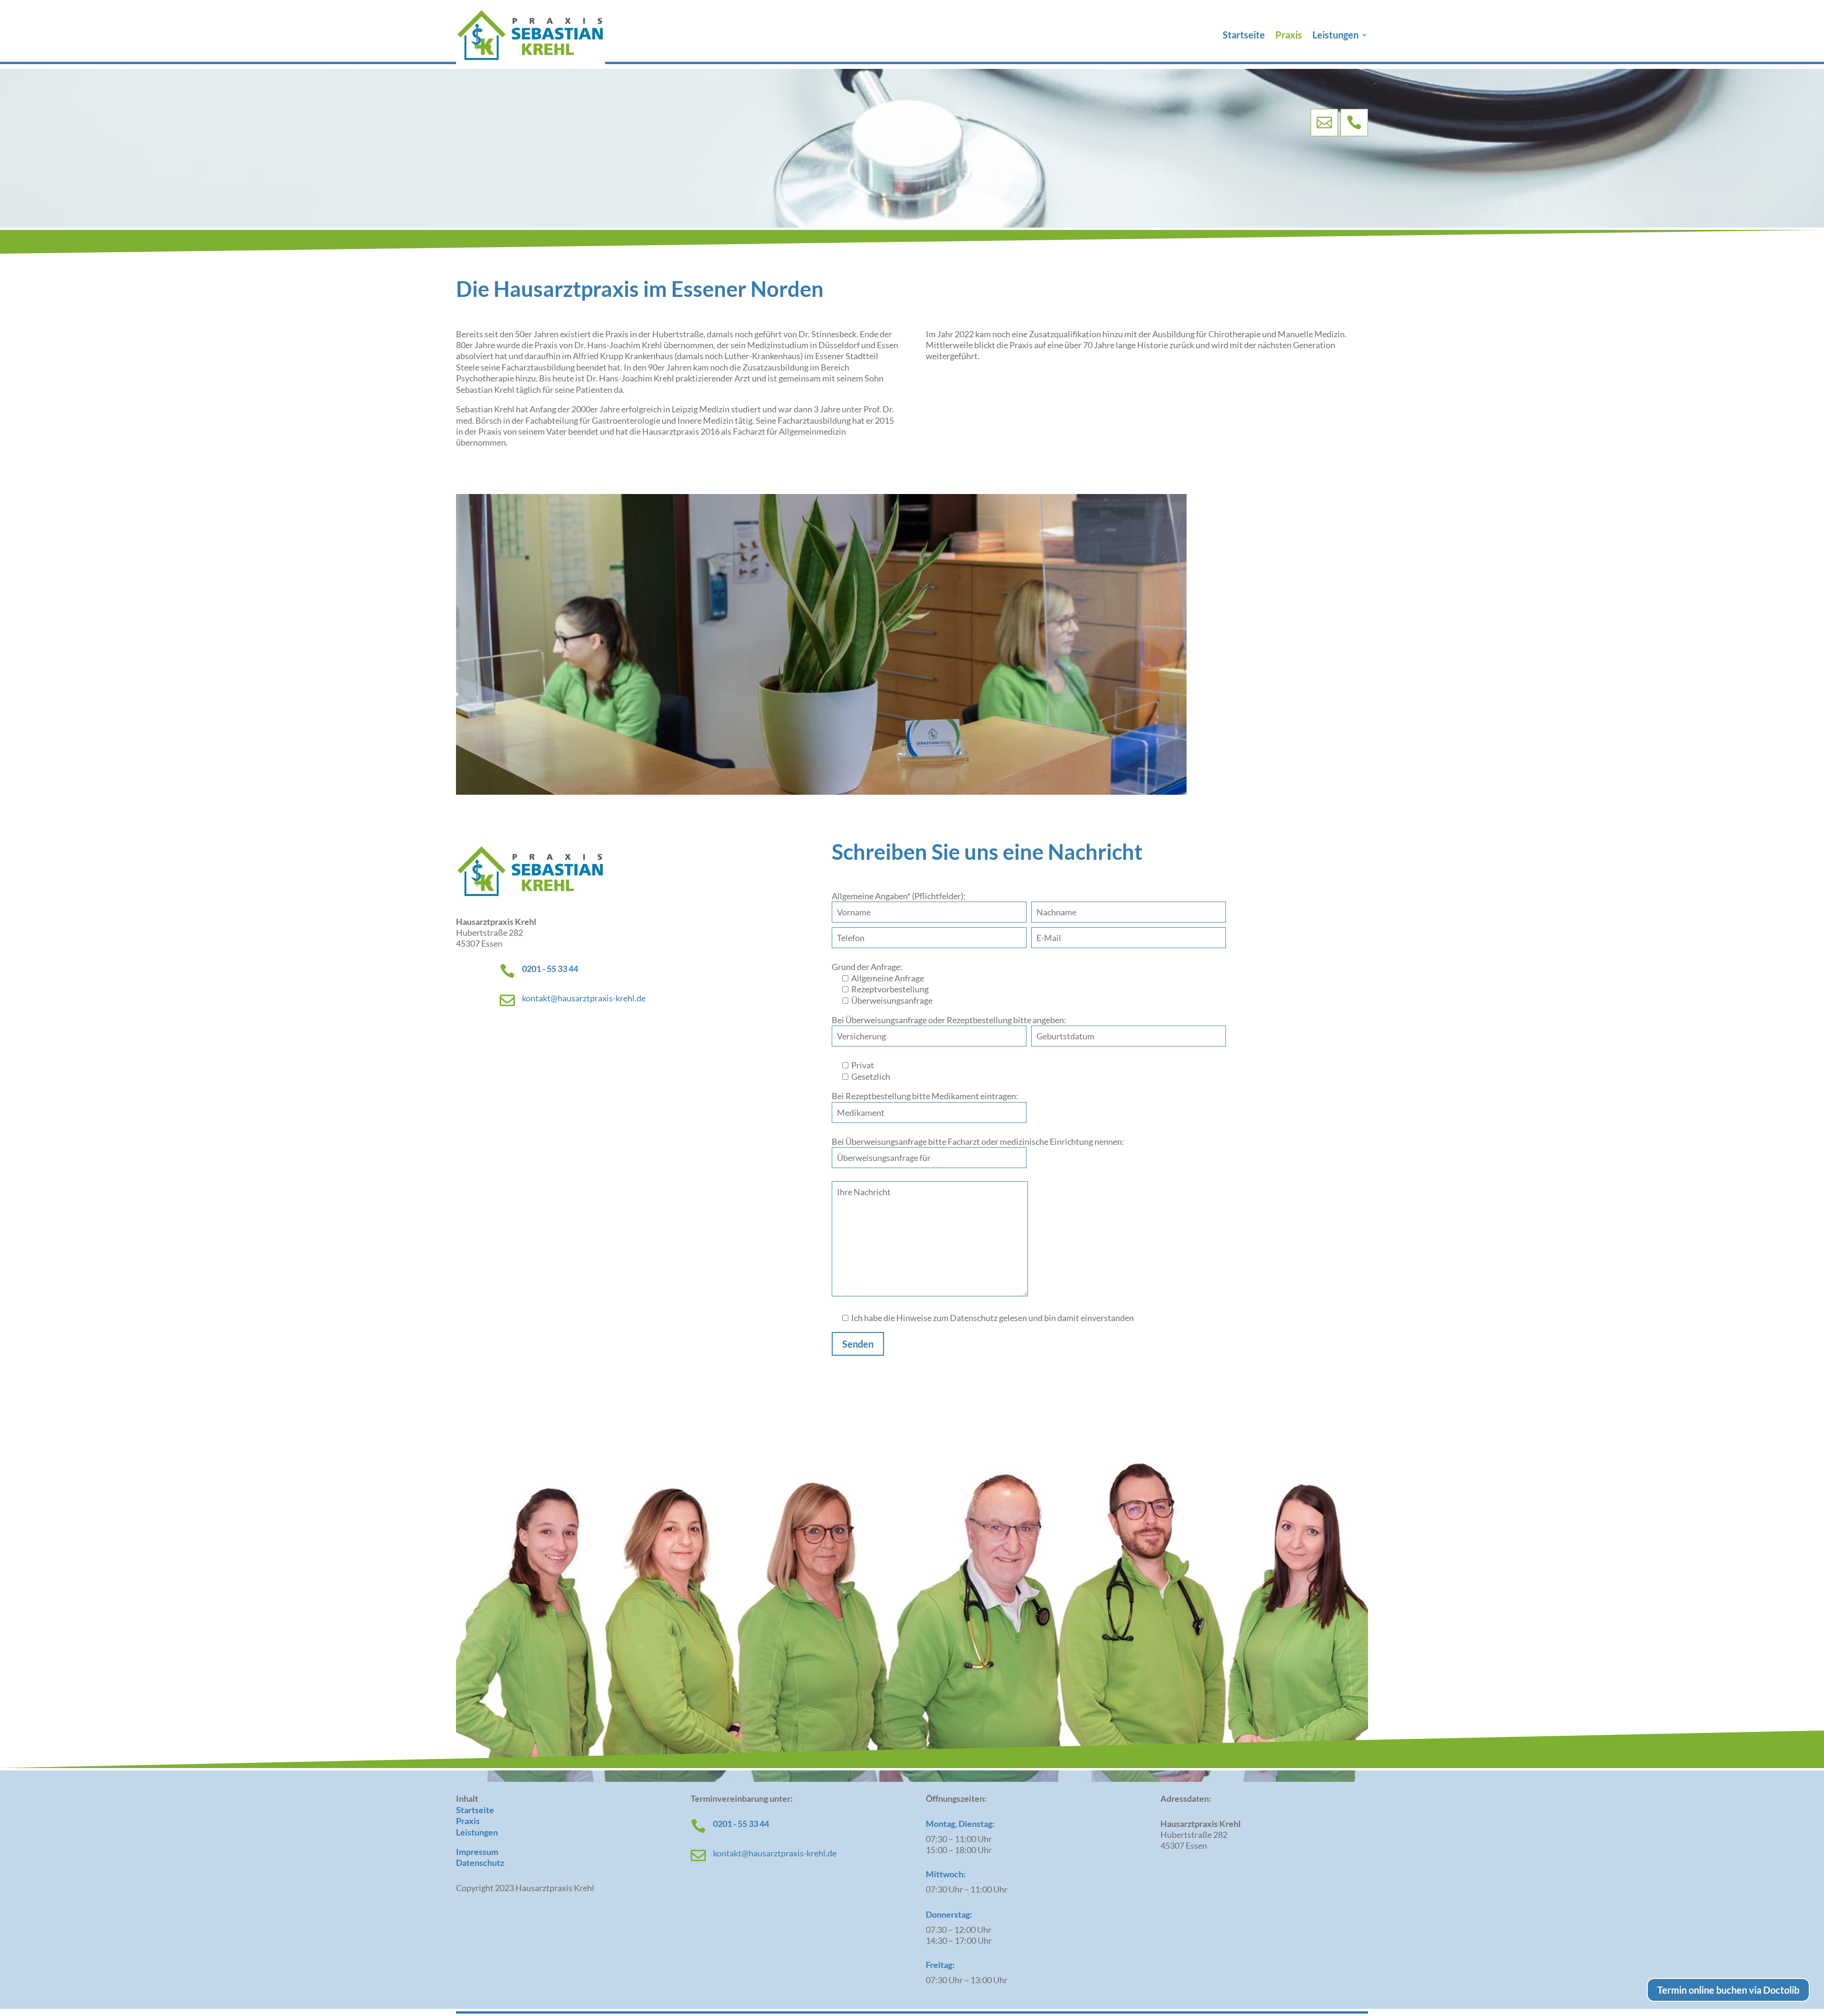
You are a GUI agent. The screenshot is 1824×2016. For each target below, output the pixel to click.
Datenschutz (480, 1863)
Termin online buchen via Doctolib (1728, 1990)
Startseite (1244, 36)
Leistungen (1335, 36)
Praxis (1289, 36)
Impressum (477, 1852)
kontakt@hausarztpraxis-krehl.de (584, 998)
